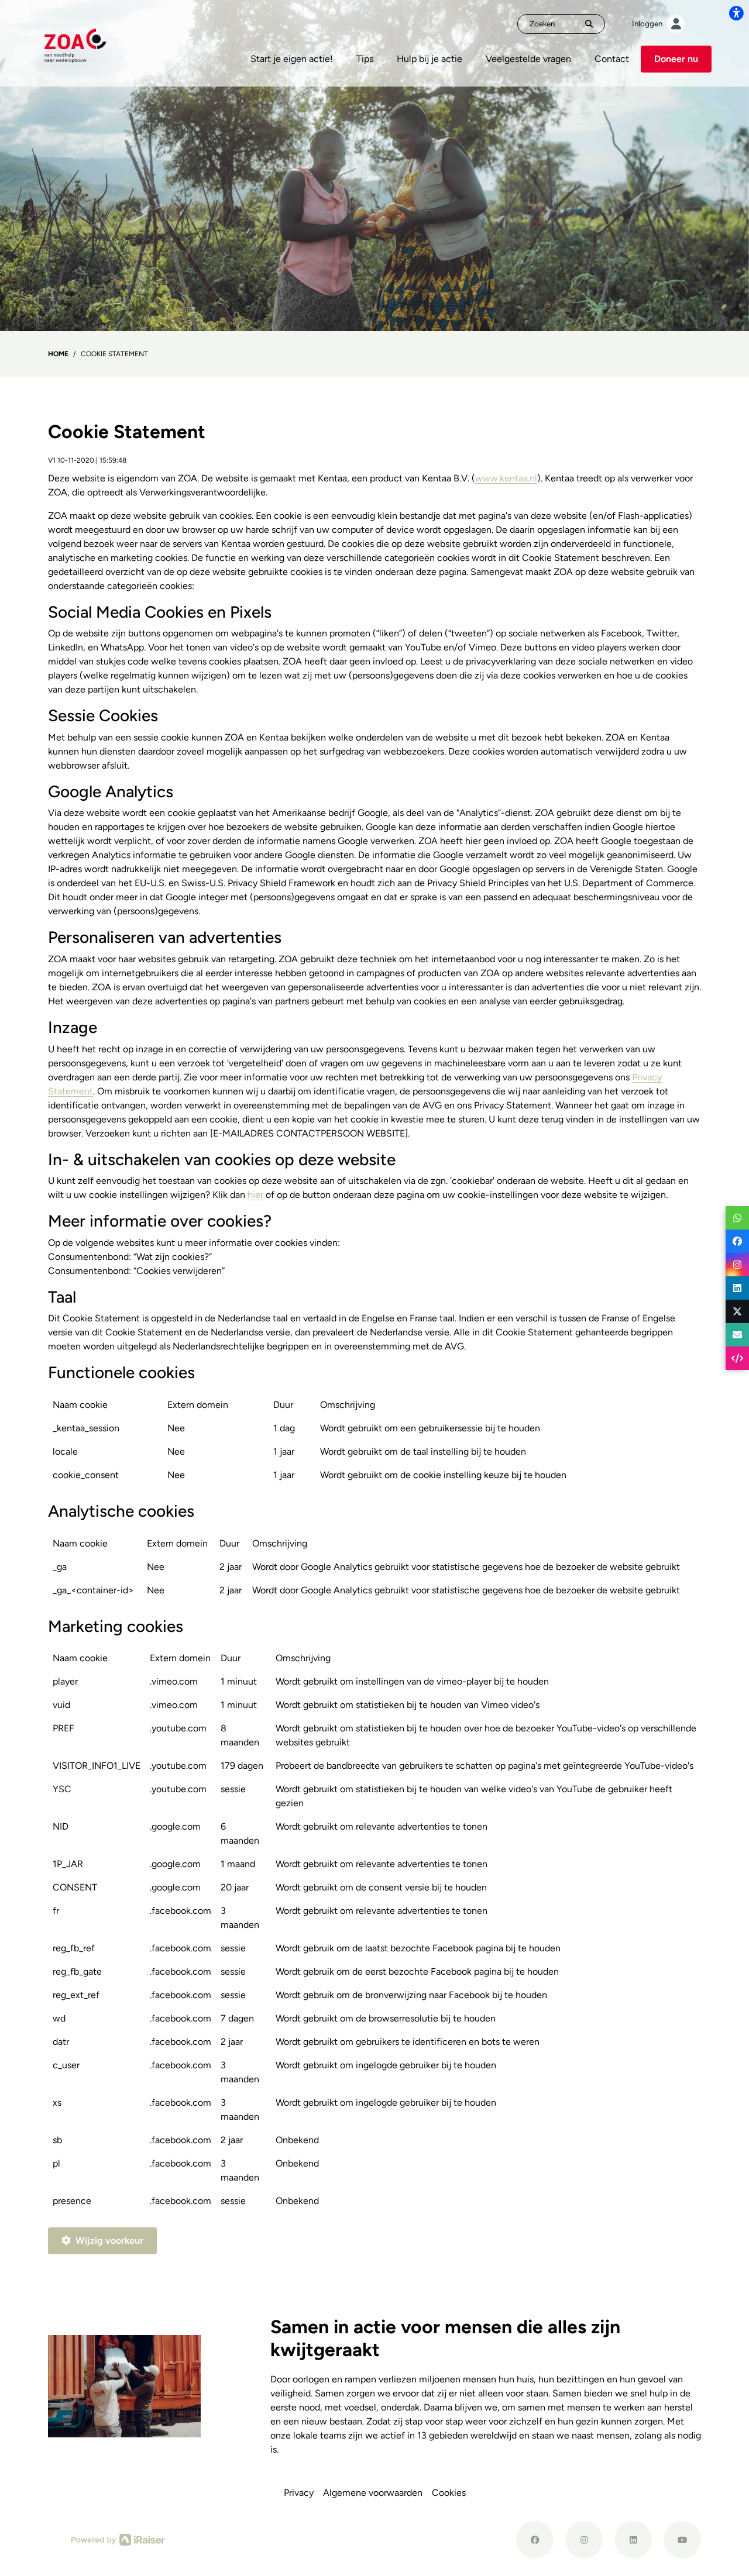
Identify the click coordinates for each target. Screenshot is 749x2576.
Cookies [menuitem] (449, 2493)
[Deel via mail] (737, 1335)
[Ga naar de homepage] (75, 42)
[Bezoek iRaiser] (118, 2539)
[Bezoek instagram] (584, 2540)
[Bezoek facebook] (535, 2540)
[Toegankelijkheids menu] (736, 13)
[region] (374, 1444)
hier (255, 1195)
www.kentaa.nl (506, 478)
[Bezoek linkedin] (633, 2540)
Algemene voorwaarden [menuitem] (373, 2493)
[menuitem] (292, 59)
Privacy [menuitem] (299, 2493)
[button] (737, 1218)
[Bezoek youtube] (682, 2540)
